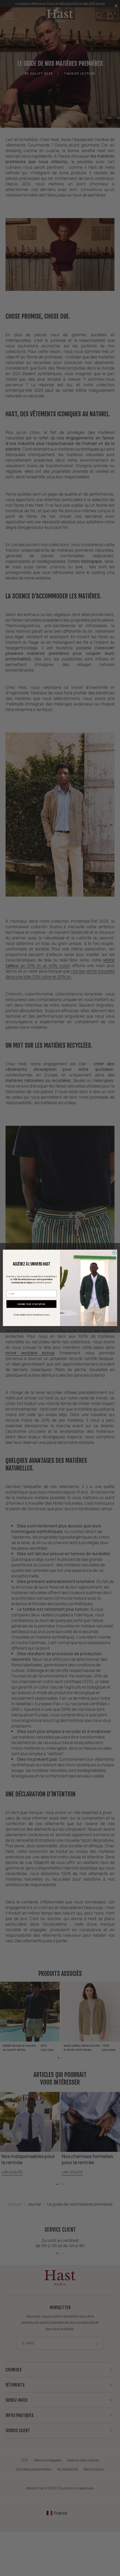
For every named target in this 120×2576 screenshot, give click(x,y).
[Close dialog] (114, 1253)
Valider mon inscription (31, 1304)
